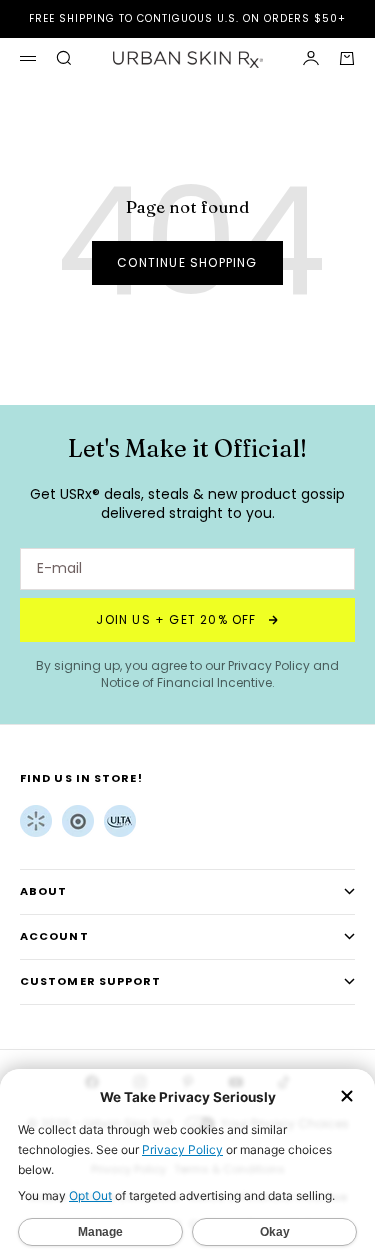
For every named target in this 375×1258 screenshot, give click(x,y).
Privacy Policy (269, 665)
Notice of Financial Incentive (186, 682)
